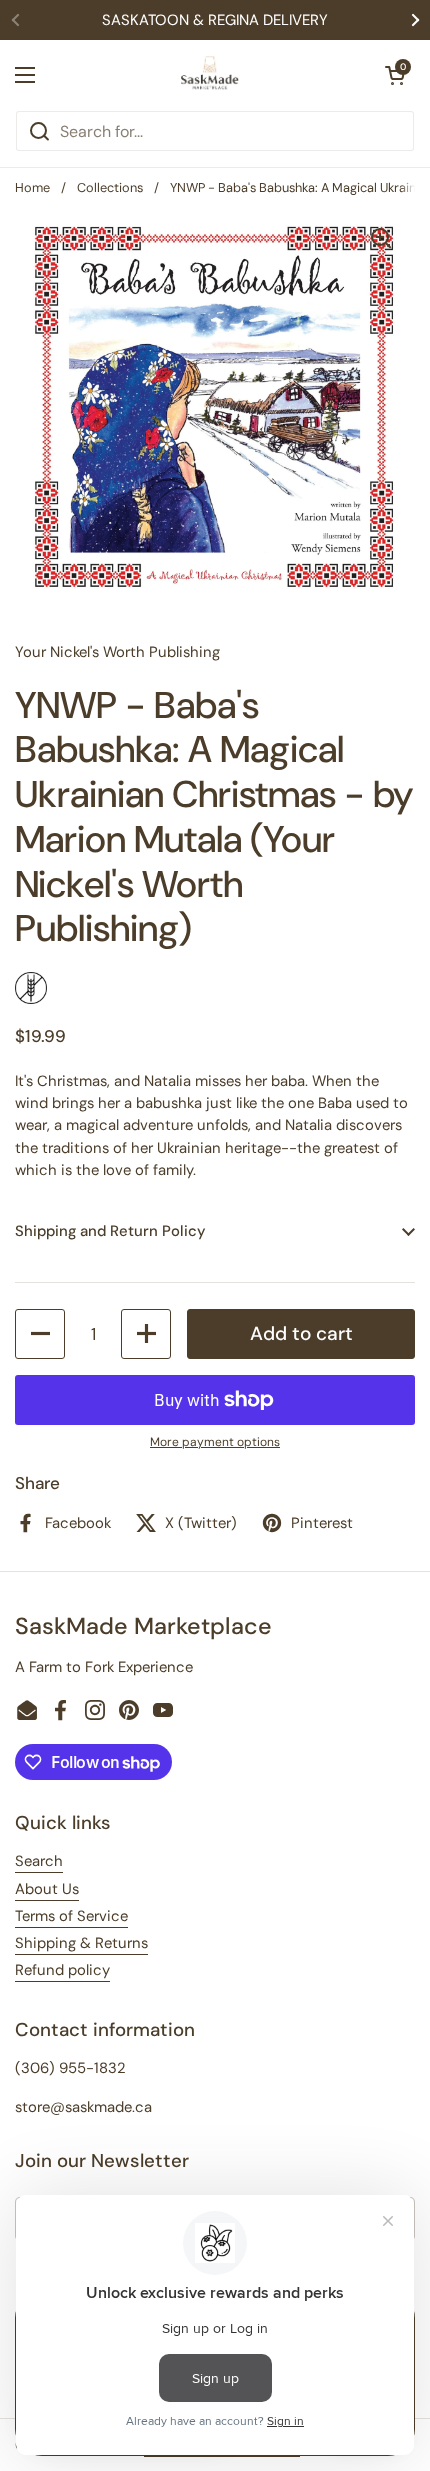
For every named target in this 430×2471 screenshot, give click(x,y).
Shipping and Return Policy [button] (110, 1231)
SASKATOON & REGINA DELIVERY (215, 20)
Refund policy (62, 1970)
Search (39, 1861)
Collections (110, 187)
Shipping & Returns (81, 1943)
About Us (47, 1889)
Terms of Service (71, 1916)
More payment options (215, 1442)
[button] (395, 75)
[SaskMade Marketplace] (210, 75)
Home (32, 187)
